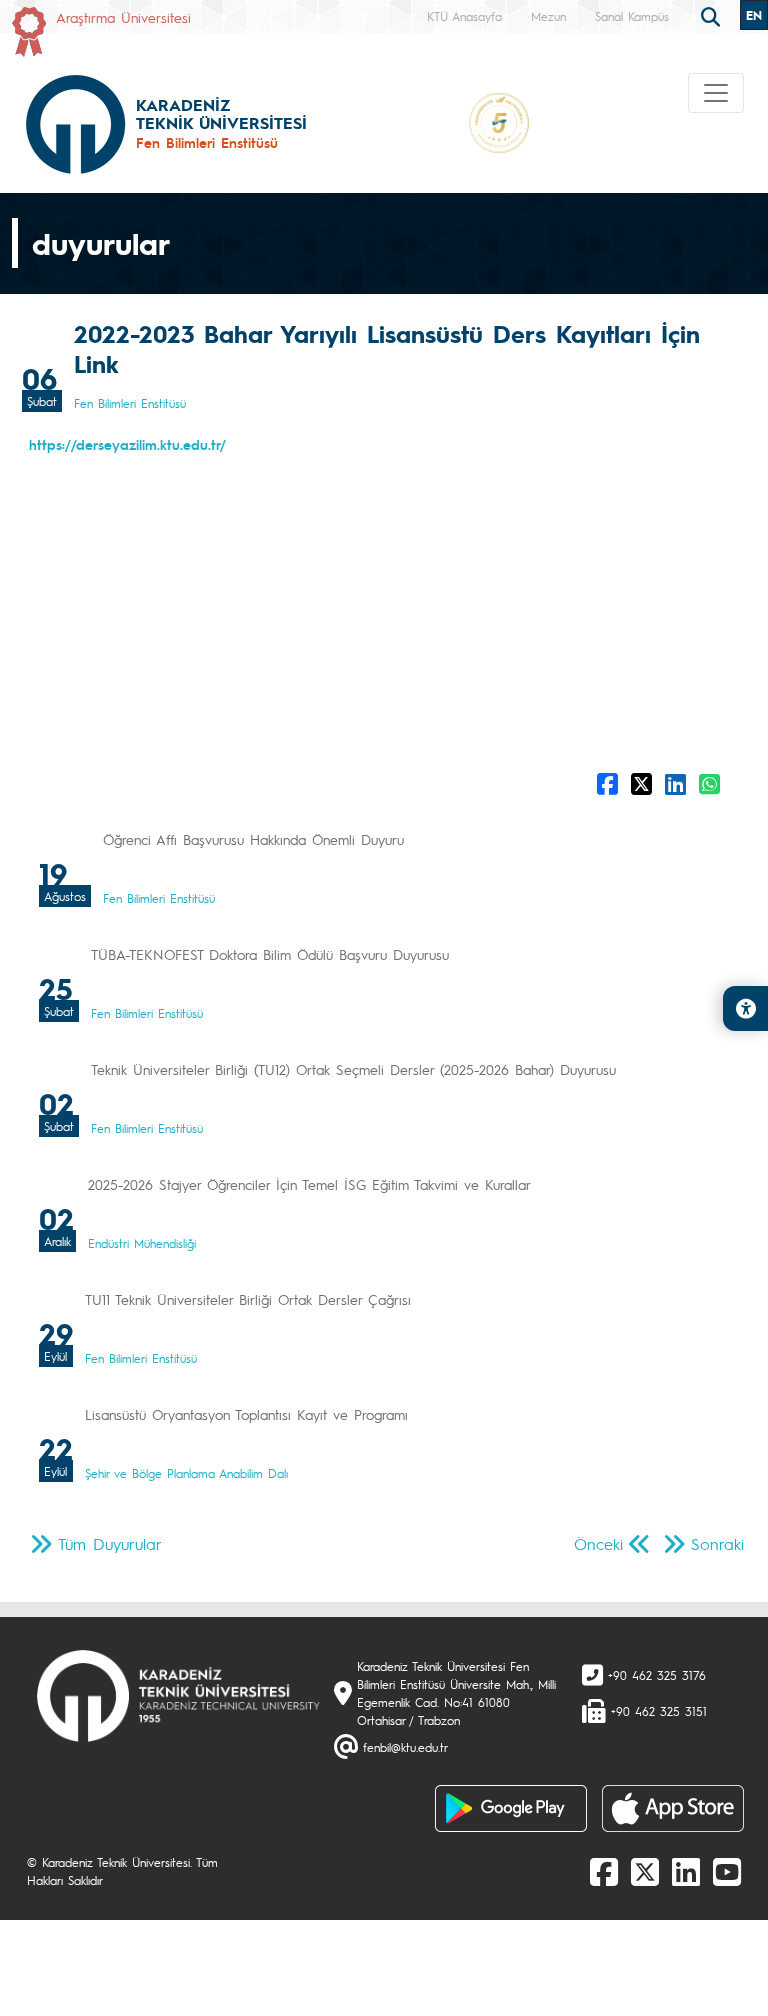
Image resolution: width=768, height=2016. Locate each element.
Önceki (598, 1543)
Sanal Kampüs (632, 16)
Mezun (548, 16)
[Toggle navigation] (716, 93)
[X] (645, 1871)
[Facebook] (604, 1871)
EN (754, 15)
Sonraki (717, 1543)
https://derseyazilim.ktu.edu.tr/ (127, 444)
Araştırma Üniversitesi (123, 17)
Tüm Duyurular (110, 1543)
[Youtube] (727, 1871)
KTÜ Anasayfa (464, 16)
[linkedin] (686, 1871)
